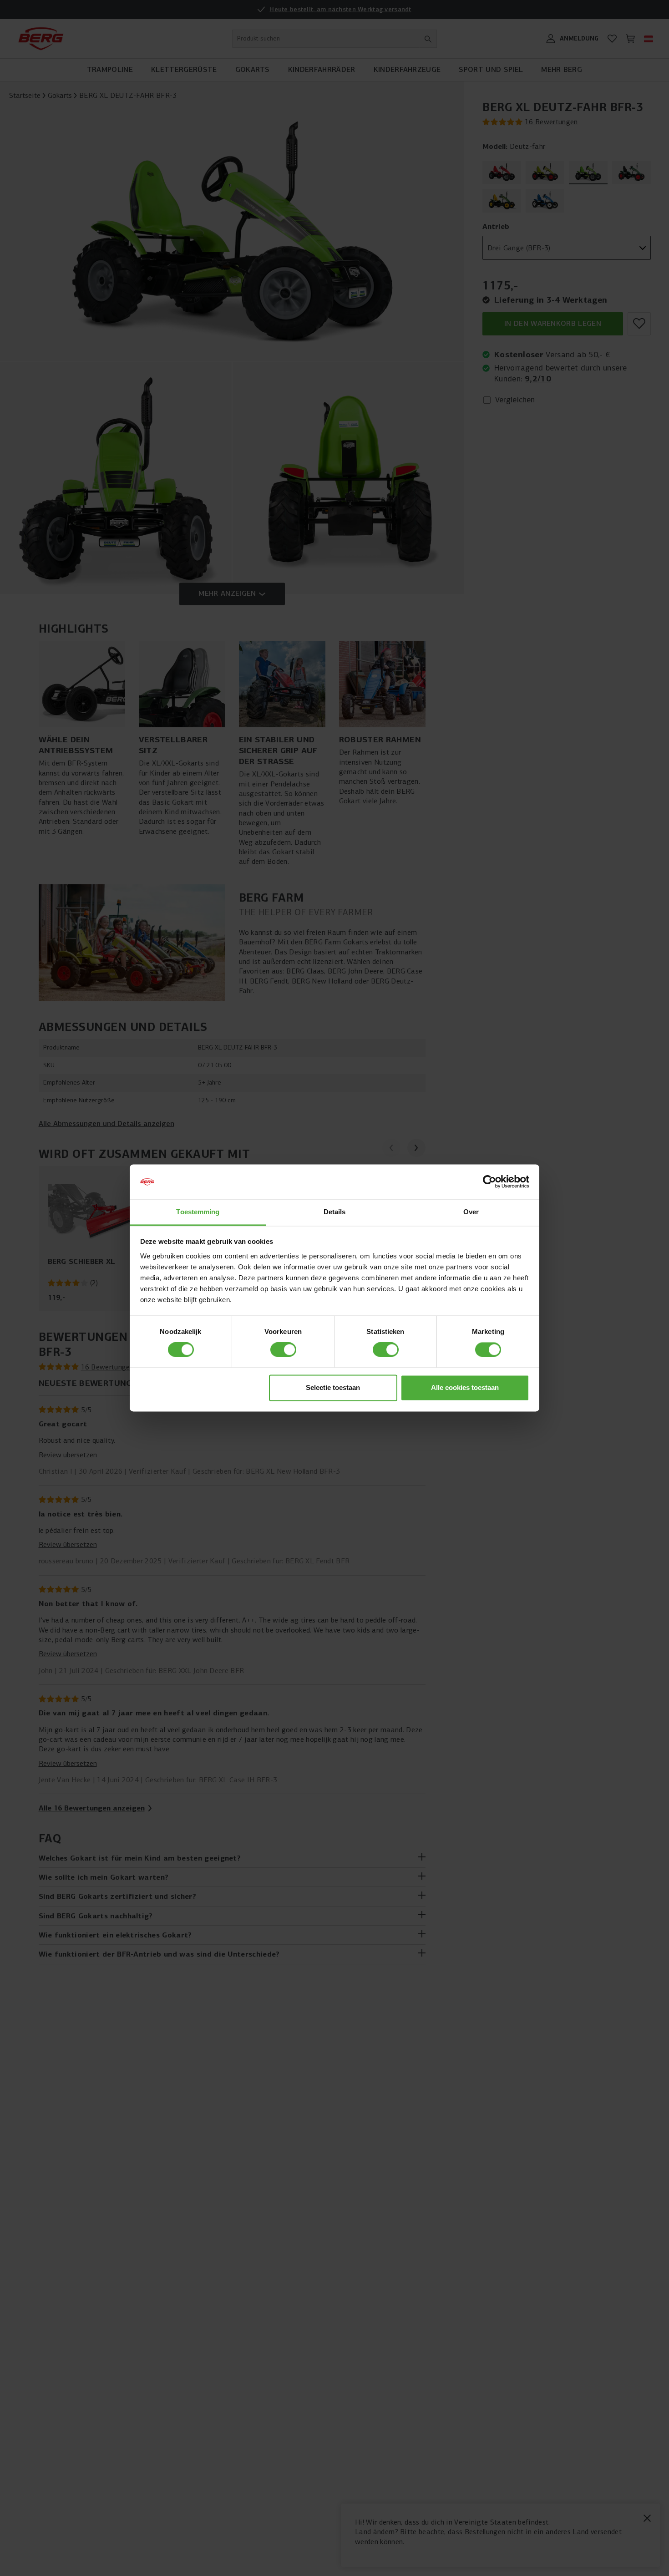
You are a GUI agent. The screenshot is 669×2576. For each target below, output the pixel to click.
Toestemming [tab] (198, 1212)
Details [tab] (335, 1212)
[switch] (283, 1350)
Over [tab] (471, 1212)
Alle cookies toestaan (465, 1387)
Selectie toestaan (333, 1387)
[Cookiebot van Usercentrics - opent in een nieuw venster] (489, 1182)
